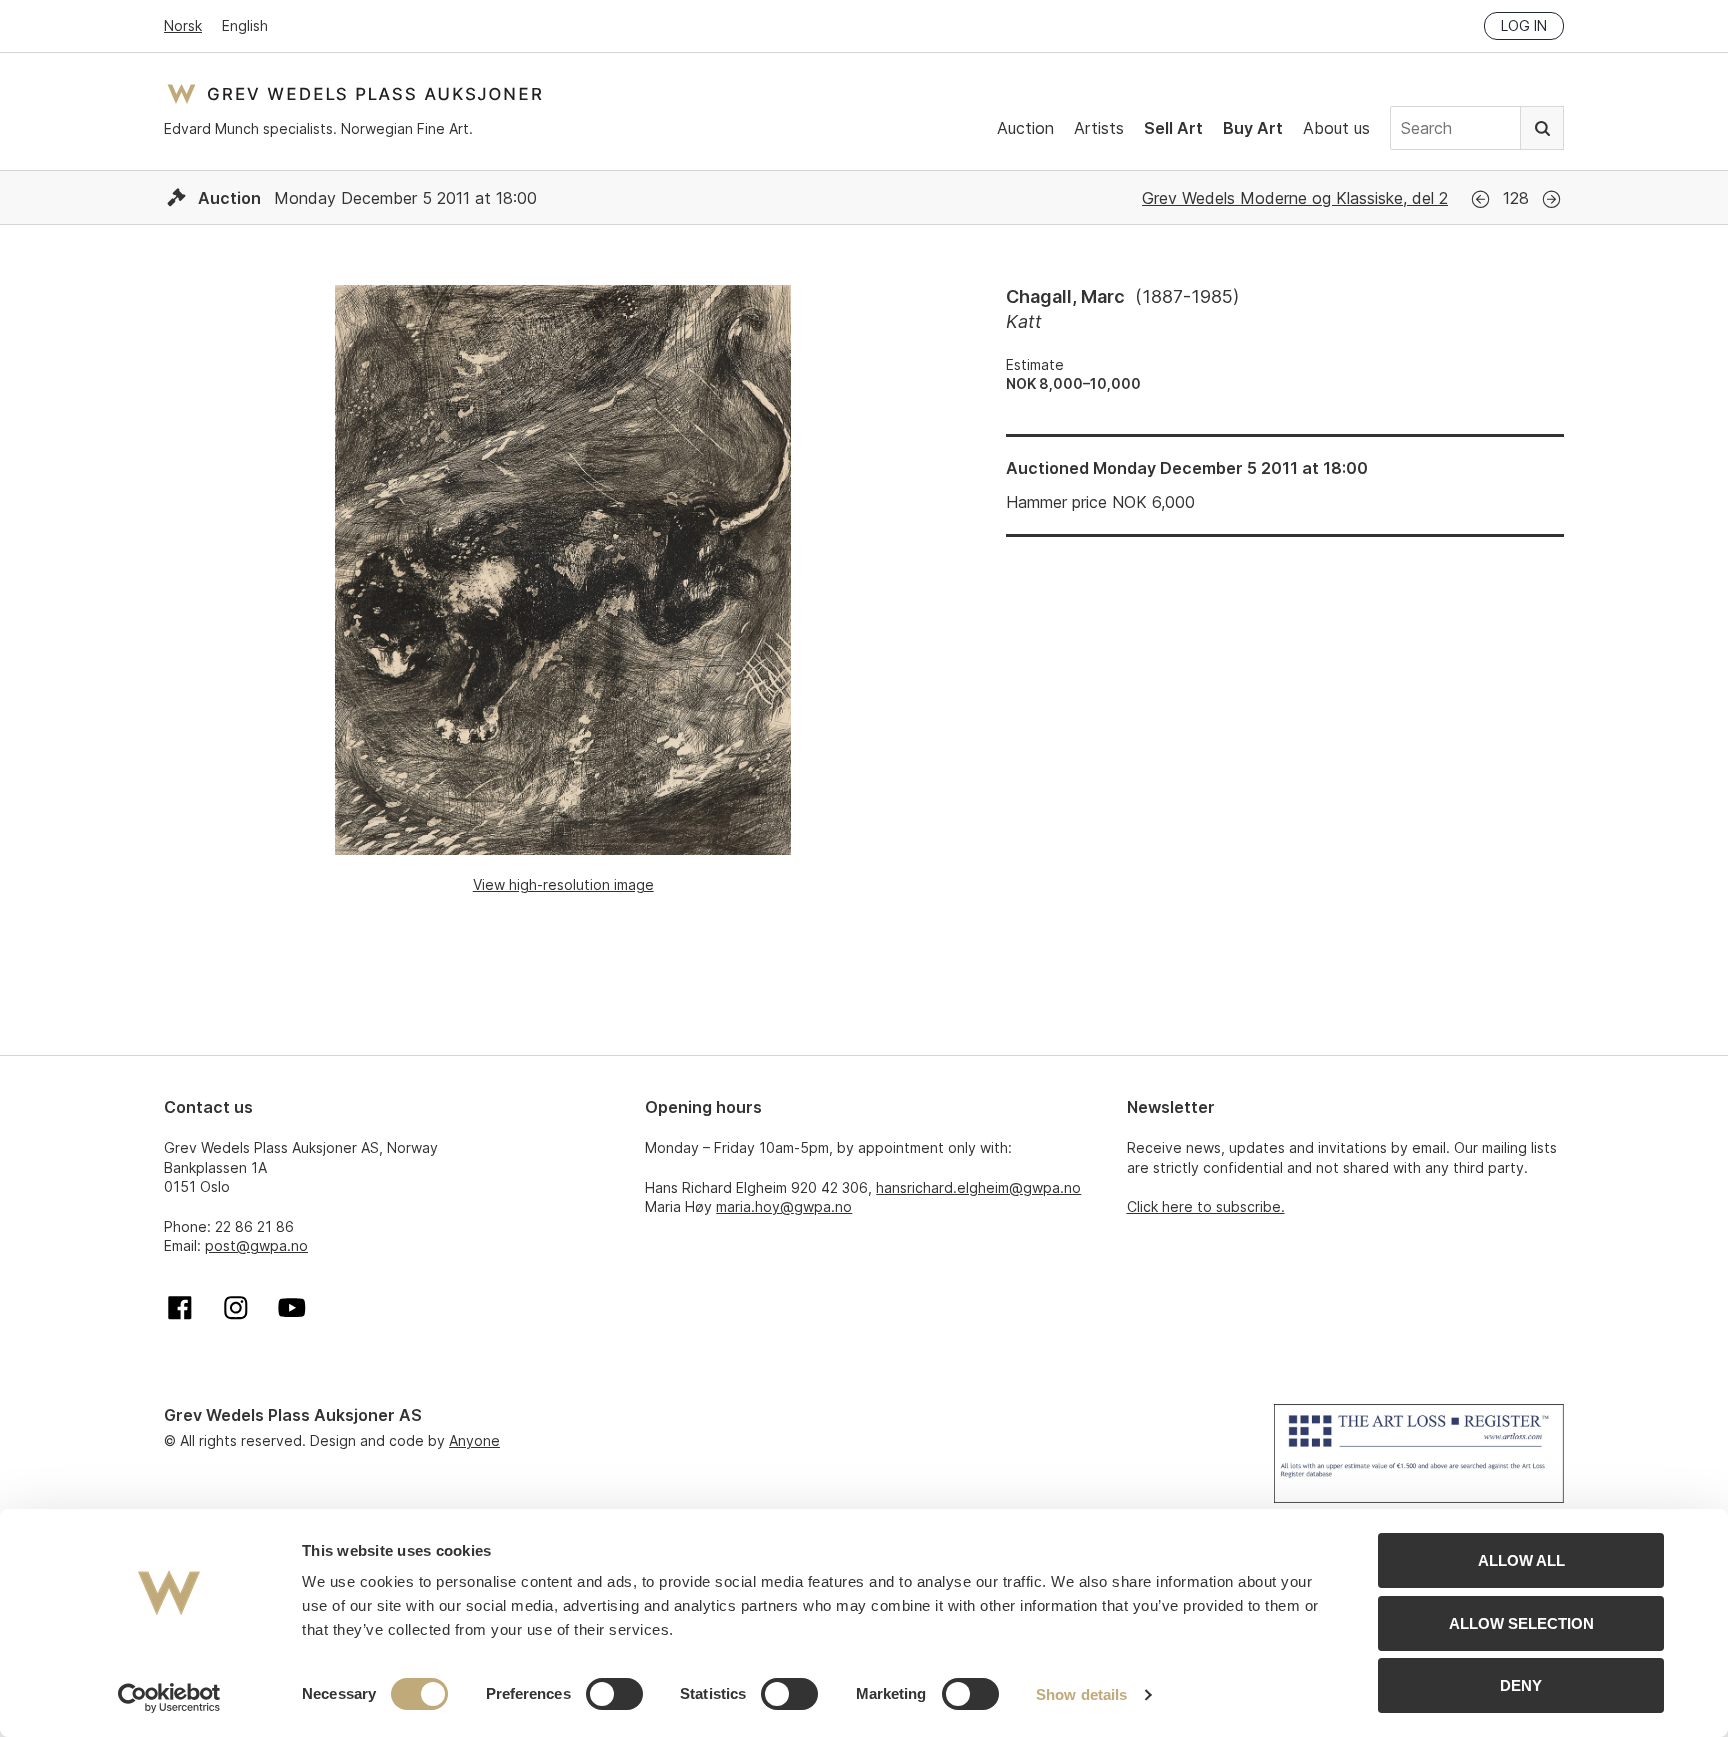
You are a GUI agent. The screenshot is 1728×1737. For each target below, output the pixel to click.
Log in (1524, 25)
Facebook (180, 1308)
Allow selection (1521, 1623)
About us (1336, 128)
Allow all (1521, 1560)
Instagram (236, 1308)
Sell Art (1173, 128)
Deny (1521, 1685)
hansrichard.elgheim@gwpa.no (978, 1187)
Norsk (183, 25)
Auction (1025, 128)
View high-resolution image (563, 884)
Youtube (292, 1308)
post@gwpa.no (256, 1245)
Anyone (474, 1440)
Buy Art (1253, 128)
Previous (1480, 199)
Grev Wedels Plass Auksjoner (354, 93)
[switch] (614, 1694)
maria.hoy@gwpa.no (784, 1206)
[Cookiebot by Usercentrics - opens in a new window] (169, 1698)
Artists (1099, 128)
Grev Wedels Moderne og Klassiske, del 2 (1295, 198)
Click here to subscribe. (1206, 1206)
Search (1542, 128)
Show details (1081, 1694)
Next (1551, 199)
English (245, 25)
